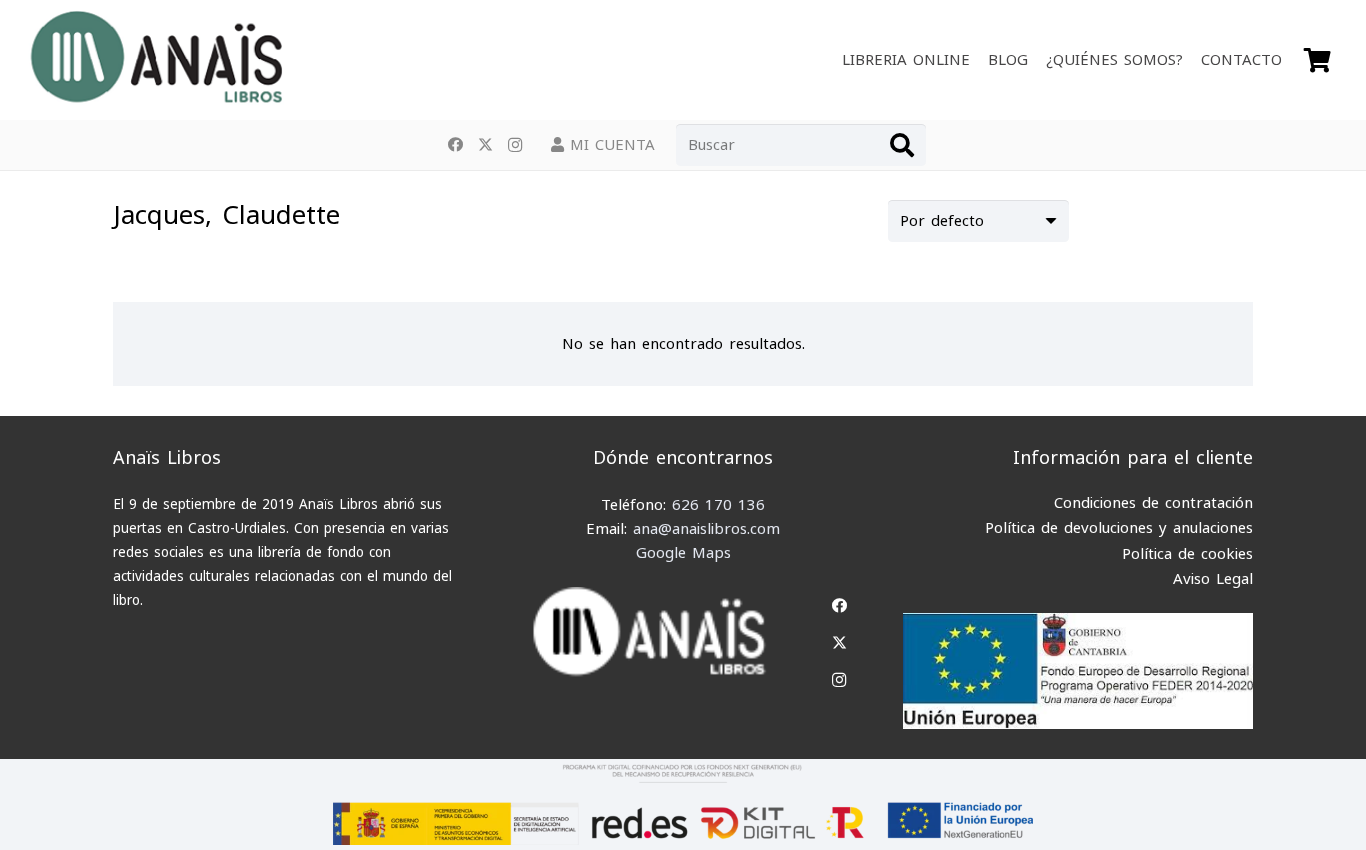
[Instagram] (515, 145)
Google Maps (683, 553)
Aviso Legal (1213, 579)
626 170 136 (718, 505)
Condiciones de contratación (1153, 503)
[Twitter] (485, 145)
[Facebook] (455, 145)
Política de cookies (1187, 554)
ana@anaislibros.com (706, 529)
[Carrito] (1317, 60)
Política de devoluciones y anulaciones (1119, 528)
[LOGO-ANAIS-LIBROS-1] (155, 60)
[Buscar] (902, 145)
